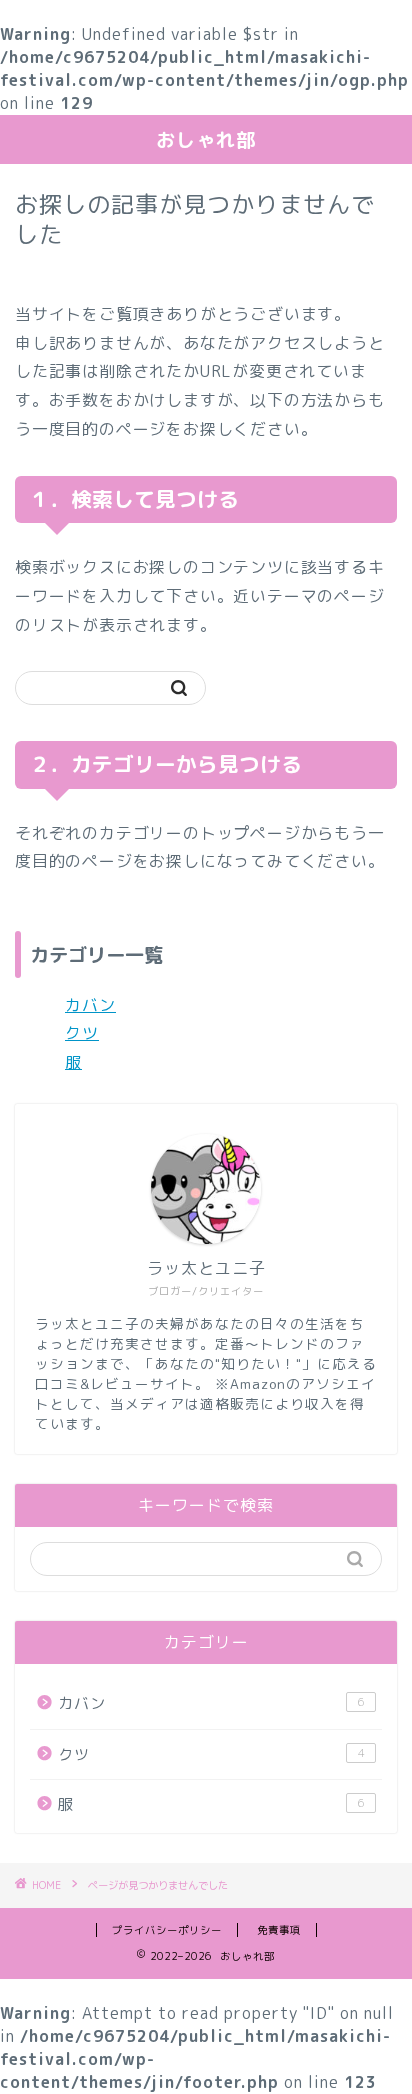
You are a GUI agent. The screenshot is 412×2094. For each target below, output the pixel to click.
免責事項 (279, 1930)
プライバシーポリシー (167, 1930)
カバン (90, 1005)
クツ (82, 1033)
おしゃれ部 (206, 140)
